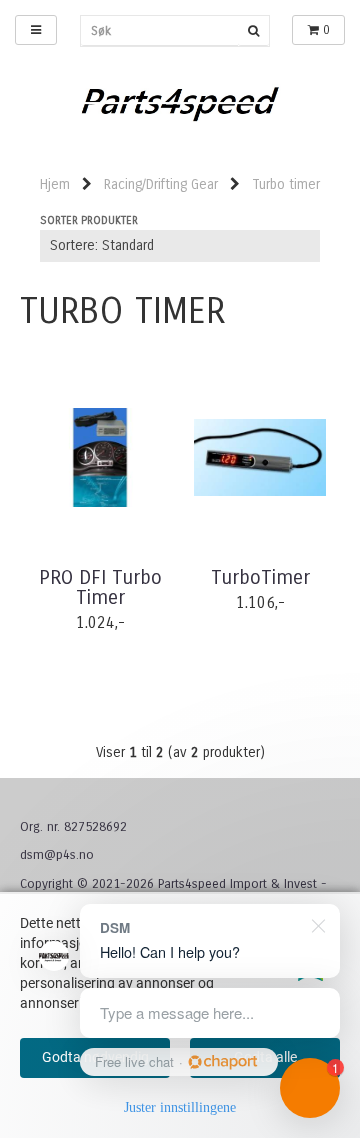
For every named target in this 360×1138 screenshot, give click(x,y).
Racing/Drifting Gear (161, 184)
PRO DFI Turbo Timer (100, 588)
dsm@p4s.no (57, 855)
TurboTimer (260, 578)
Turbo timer (286, 184)
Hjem (55, 184)
